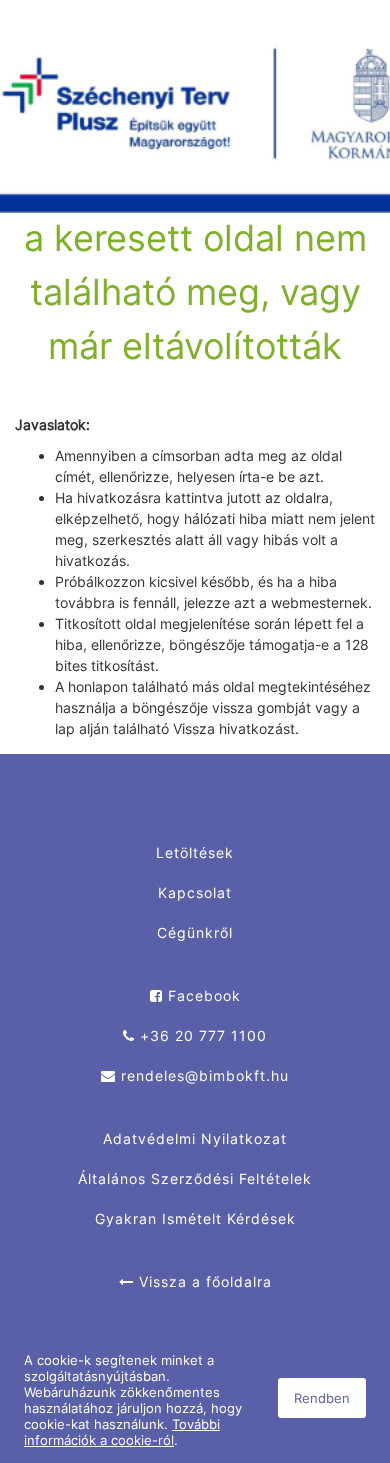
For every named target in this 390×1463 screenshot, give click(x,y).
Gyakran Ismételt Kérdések (195, 1218)
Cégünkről (195, 932)
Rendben (322, 1398)
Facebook (202, 995)
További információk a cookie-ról (122, 1432)
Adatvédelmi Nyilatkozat (195, 1138)
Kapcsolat (195, 892)
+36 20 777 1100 (201, 1035)
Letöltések (195, 852)
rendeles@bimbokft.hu (202, 1075)
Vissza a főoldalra (203, 1281)
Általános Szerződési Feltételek (195, 1178)
